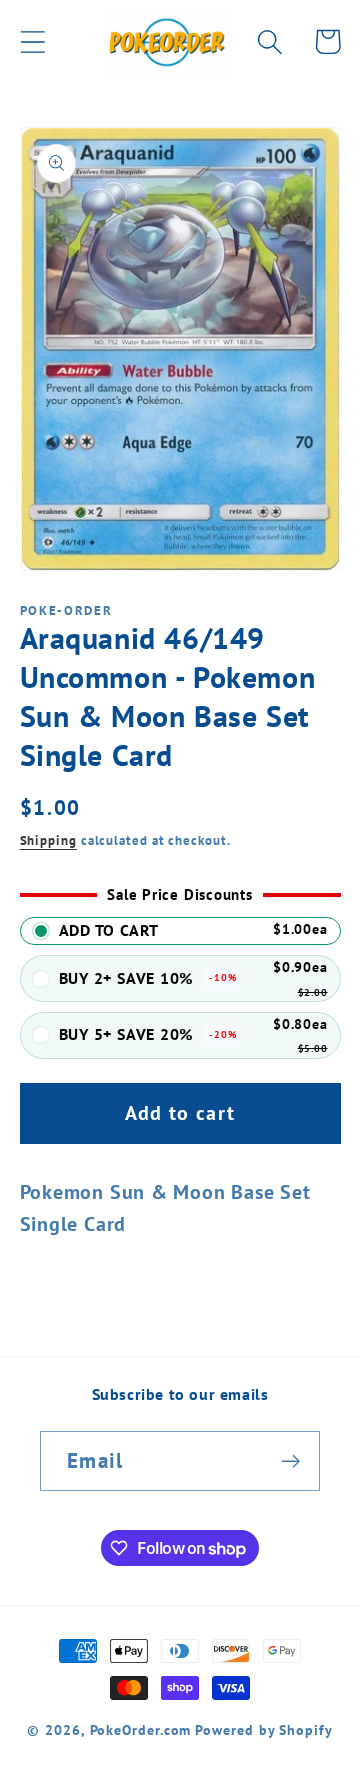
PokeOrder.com (141, 1729)
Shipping (48, 840)
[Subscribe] (290, 1461)
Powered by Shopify (263, 1729)
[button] (32, 41)
